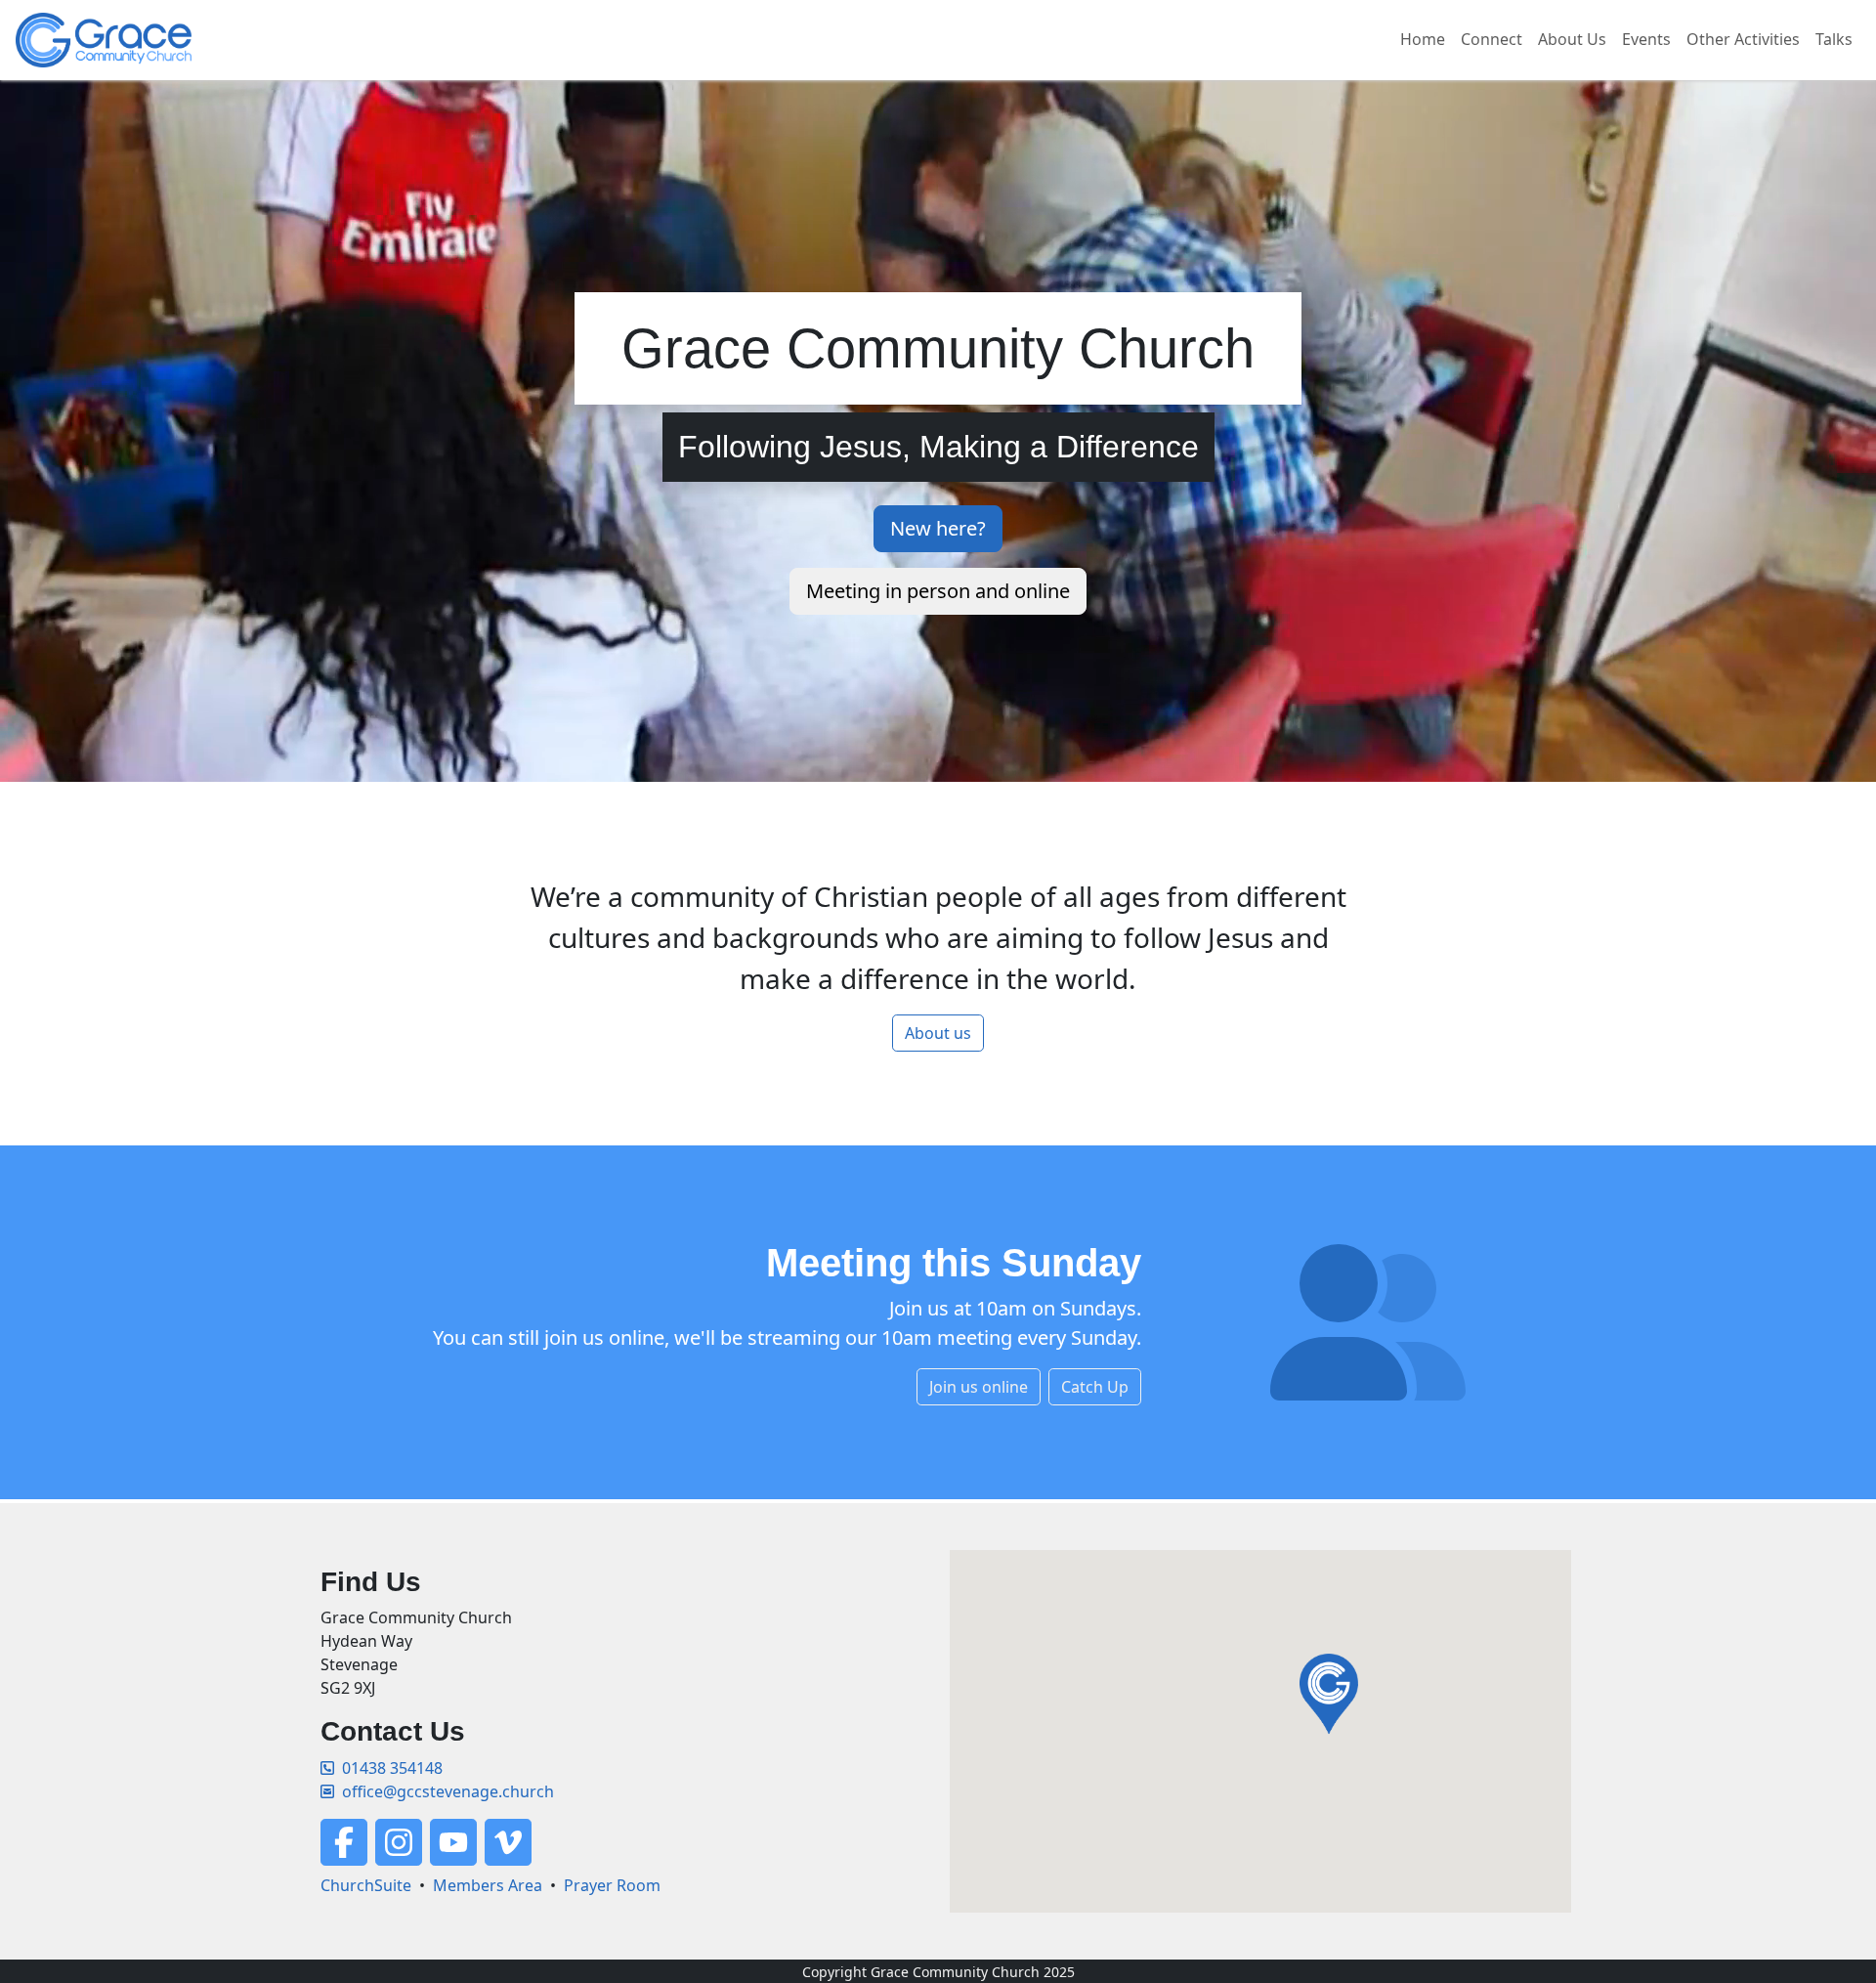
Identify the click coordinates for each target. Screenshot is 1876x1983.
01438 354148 (392, 1768)
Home (1423, 39)
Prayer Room (612, 1885)
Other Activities (1743, 39)
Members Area (488, 1885)
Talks (1834, 39)
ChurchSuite (366, 1885)
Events (1646, 39)
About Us (1572, 39)
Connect (1492, 39)
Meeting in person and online (938, 591)
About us (938, 1033)
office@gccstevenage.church (448, 1791)
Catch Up (1095, 1387)
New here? (938, 528)
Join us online (979, 1387)
